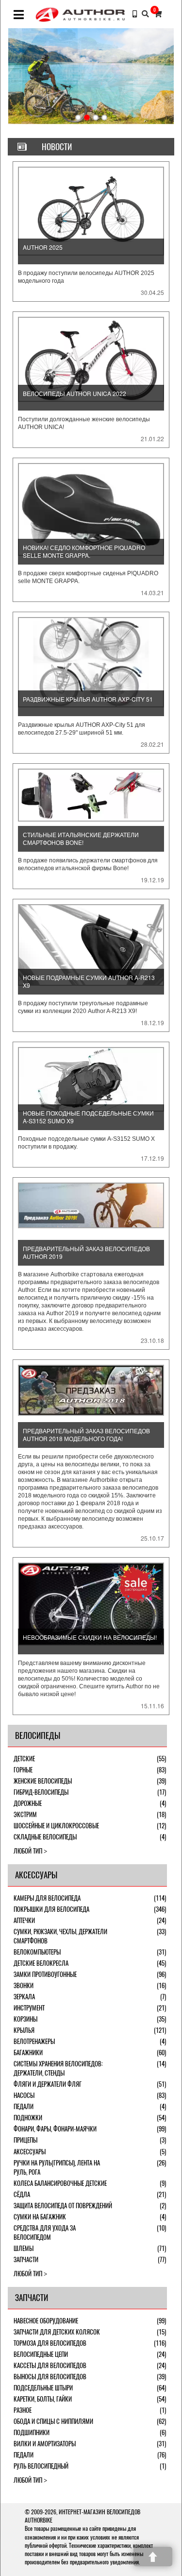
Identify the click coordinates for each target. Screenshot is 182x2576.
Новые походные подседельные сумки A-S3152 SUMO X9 (88, 1117)
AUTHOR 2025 (43, 247)
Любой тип (28, 1851)
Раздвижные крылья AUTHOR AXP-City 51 (88, 699)
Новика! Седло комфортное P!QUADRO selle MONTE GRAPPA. (84, 551)
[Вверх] (153, 2557)
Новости (57, 147)
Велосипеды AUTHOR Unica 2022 (74, 393)
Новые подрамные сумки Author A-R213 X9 (89, 981)
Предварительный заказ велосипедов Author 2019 (86, 1252)
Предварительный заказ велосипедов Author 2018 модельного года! (86, 1434)
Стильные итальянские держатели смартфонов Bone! (81, 838)
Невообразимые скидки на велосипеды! (90, 1637)
